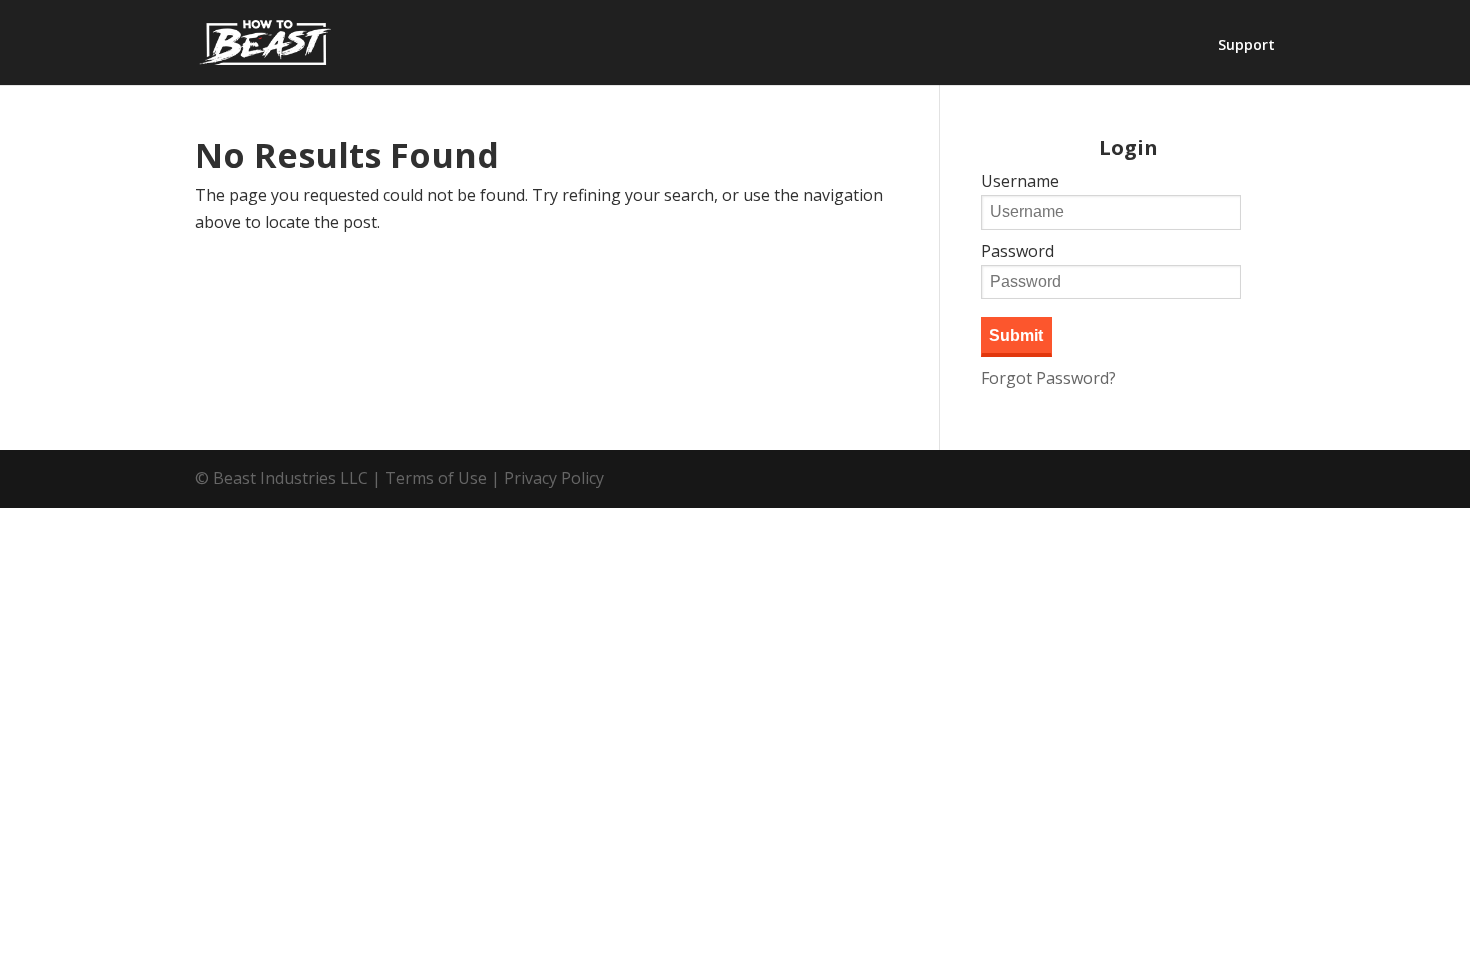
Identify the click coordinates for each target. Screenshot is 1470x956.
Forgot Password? (1048, 378)
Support (1246, 46)
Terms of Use (436, 478)
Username (1020, 181)
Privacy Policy (554, 478)
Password (1017, 251)
